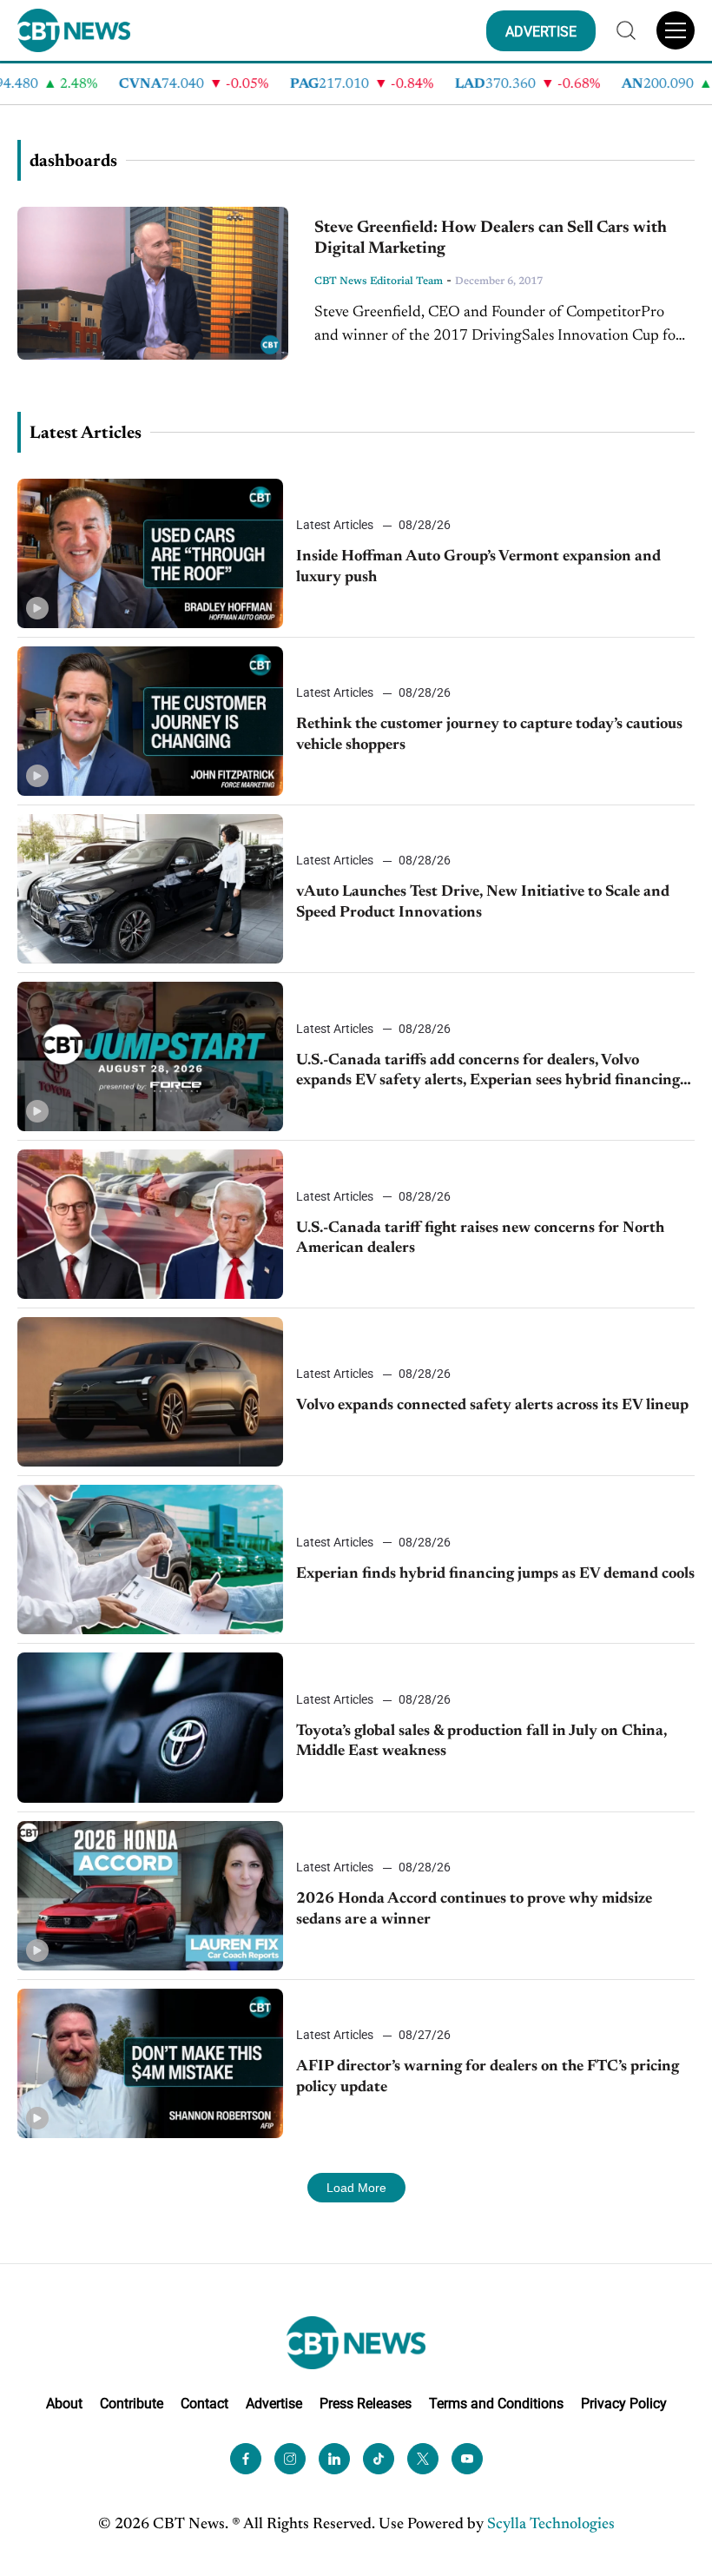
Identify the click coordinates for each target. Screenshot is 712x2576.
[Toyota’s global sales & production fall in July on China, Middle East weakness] (150, 1727)
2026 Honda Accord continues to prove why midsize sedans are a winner (474, 1909)
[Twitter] (423, 2459)
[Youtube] (467, 2459)
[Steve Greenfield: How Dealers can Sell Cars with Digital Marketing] (153, 283)
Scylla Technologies (551, 2525)
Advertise (274, 2404)
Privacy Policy (624, 2404)
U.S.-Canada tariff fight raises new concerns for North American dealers (480, 1238)
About (64, 2404)
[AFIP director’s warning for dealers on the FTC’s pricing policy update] (150, 2063)
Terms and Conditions (496, 2404)
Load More (356, 2188)
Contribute (132, 2404)
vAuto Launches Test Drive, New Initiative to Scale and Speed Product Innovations (483, 902)
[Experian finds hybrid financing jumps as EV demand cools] (150, 1560)
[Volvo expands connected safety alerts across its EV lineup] (150, 1392)
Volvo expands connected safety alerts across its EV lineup (492, 1406)
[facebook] (246, 2459)
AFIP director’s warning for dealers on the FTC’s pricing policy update (488, 2077)
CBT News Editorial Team (379, 281)
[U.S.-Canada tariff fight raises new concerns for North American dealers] (150, 1224)
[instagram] (290, 2459)
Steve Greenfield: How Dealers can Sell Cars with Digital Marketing (491, 239)
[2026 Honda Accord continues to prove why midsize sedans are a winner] (150, 1896)
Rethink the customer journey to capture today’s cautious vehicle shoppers (489, 735)
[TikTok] (379, 2459)
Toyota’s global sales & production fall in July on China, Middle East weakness (481, 1742)
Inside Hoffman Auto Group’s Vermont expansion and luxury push (478, 567)
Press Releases (366, 2404)
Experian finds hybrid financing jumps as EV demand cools (495, 1574)
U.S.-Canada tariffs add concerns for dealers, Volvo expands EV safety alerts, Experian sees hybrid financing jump (488, 1073)
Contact (204, 2404)
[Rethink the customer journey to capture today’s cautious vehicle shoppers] (150, 721)
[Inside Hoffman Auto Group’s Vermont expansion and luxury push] (150, 553)
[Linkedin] (334, 2459)
